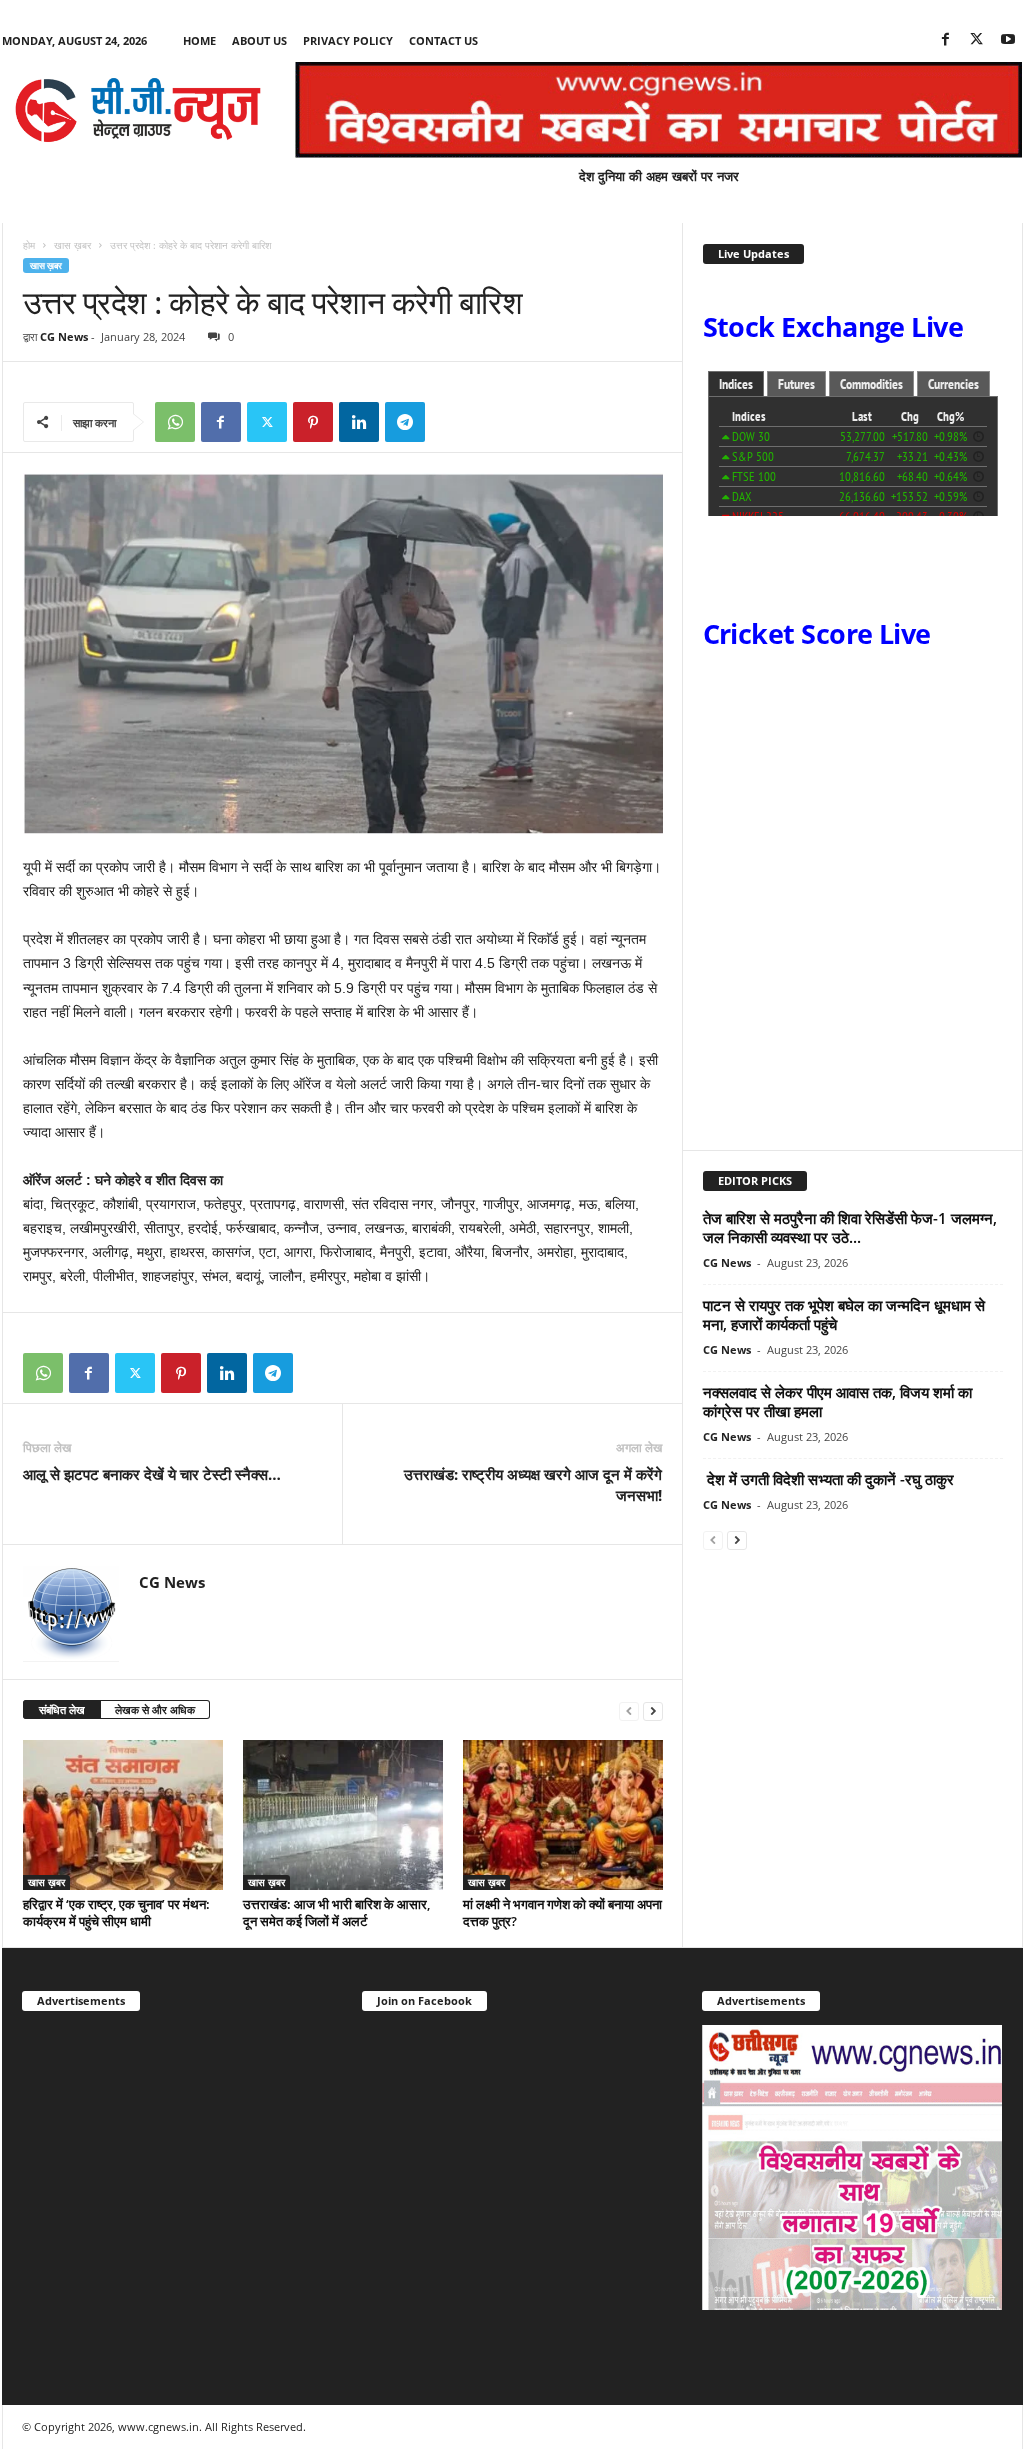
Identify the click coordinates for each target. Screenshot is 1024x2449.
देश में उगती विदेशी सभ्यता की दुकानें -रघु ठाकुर (828, 1479)
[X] (977, 40)
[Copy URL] (451, 422)
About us (259, 40)
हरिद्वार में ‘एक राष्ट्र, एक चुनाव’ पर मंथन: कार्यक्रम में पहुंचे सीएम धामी (116, 1912)
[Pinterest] (313, 422)
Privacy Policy (348, 40)
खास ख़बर (72, 245)
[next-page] (653, 1710)
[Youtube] (1008, 40)
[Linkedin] (359, 422)
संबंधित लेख (62, 1709)
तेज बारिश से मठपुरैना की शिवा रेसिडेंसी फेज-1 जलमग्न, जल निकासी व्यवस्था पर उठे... (850, 1227)
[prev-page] (629, 1710)
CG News (64, 336)
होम (29, 245)
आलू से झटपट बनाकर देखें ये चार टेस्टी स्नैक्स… (152, 1474)
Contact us (443, 40)
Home (199, 40)
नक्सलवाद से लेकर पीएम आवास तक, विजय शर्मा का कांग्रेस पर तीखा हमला (837, 1401)
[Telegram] (405, 422)
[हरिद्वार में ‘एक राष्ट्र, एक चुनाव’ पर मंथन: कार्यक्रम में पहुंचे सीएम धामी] (123, 1815)
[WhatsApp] (175, 422)
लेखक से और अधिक (155, 1709)
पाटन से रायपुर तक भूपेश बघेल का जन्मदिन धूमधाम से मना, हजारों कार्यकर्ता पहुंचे (844, 1314)
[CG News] (138, 110)
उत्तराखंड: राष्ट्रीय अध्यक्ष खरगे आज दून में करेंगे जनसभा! (533, 1484)
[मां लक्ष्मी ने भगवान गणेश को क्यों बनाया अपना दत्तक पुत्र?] (563, 1815)
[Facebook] (946, 40)
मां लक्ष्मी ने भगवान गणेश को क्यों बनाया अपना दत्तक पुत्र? (562, 1912)
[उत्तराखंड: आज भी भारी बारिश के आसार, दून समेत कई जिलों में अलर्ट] (343, 1815)
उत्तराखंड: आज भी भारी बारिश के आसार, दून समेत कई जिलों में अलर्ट (336, 1912)
